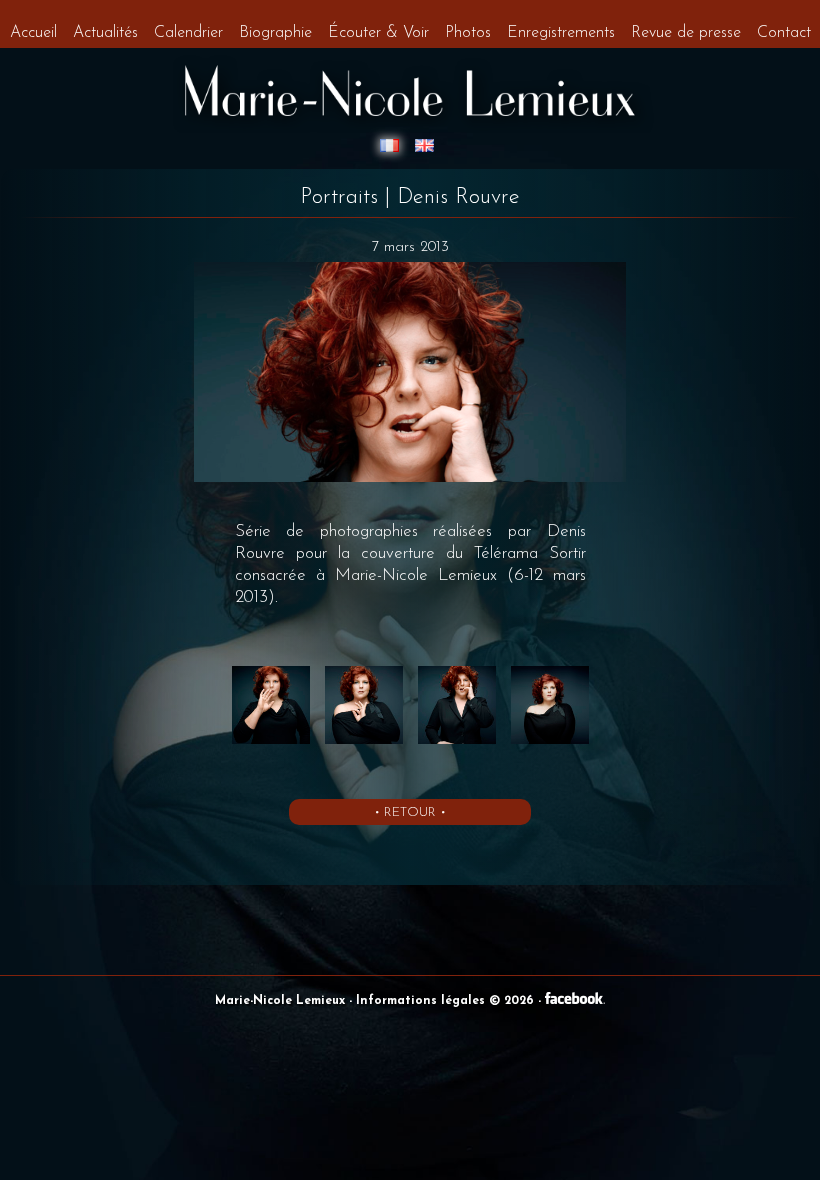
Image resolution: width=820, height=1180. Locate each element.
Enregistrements (561, 33)
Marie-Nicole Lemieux (282, 1001)
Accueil (33, 33)
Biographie (275, 33)
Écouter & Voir (378, 33)
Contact (784, 33)
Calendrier (188, 33)
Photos (468, 33)
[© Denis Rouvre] (273, 745)
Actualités (105, 33)
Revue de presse (686, 33)
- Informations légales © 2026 (443, 1001)
